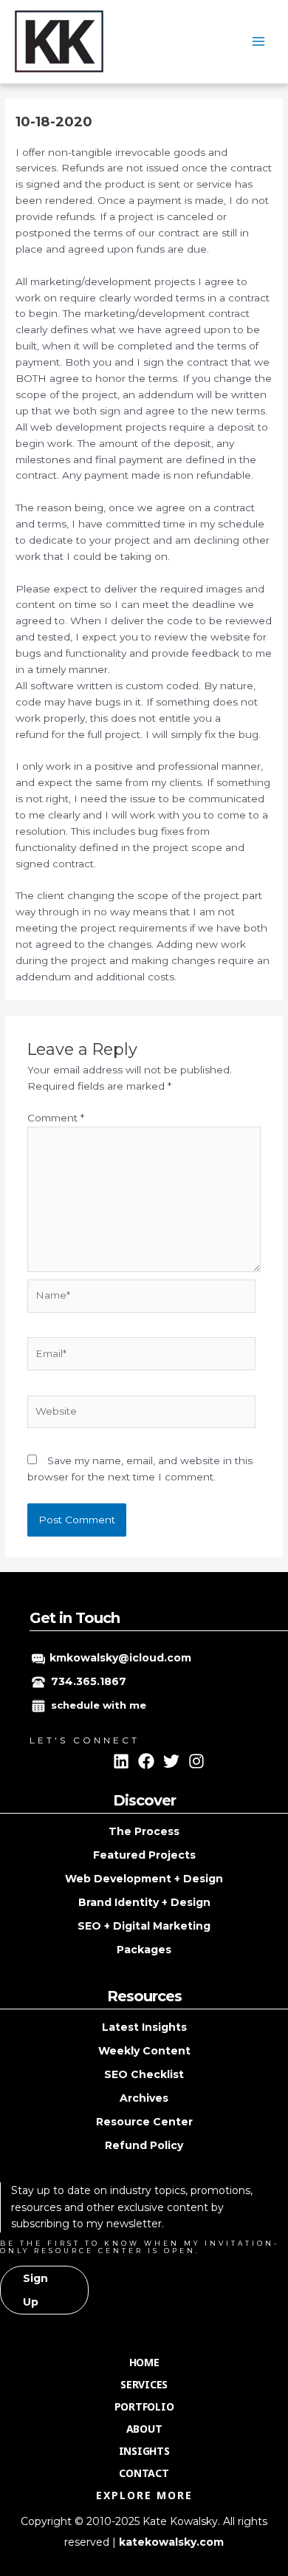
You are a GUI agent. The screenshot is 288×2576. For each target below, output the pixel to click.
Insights (144, 2451)
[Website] (142, 1415)
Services (144, 2384)
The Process (144, 1831)
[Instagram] (196, 1761)
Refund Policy (144, 2145)
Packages (144, 1950)
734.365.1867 (89, 1681)
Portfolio (144, 2406)
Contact (144, 2473)
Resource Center (144, 2122)
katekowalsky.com (171, 2542)
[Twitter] (171, 1761)
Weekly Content (144, 2051)
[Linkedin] (121, 1761)
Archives (144, 2098)
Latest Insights (144, 2027)
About (144, 2429)
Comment (56, 1118)
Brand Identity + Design (144, 1902)
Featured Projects (144, 1855)
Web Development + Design (144, 1879)
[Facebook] (146, 1761)
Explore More (144, 2495)
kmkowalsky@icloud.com (120, 1658)
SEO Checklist (144, 2074)
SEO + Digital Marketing (144, 1926)
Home (144, 2362)
